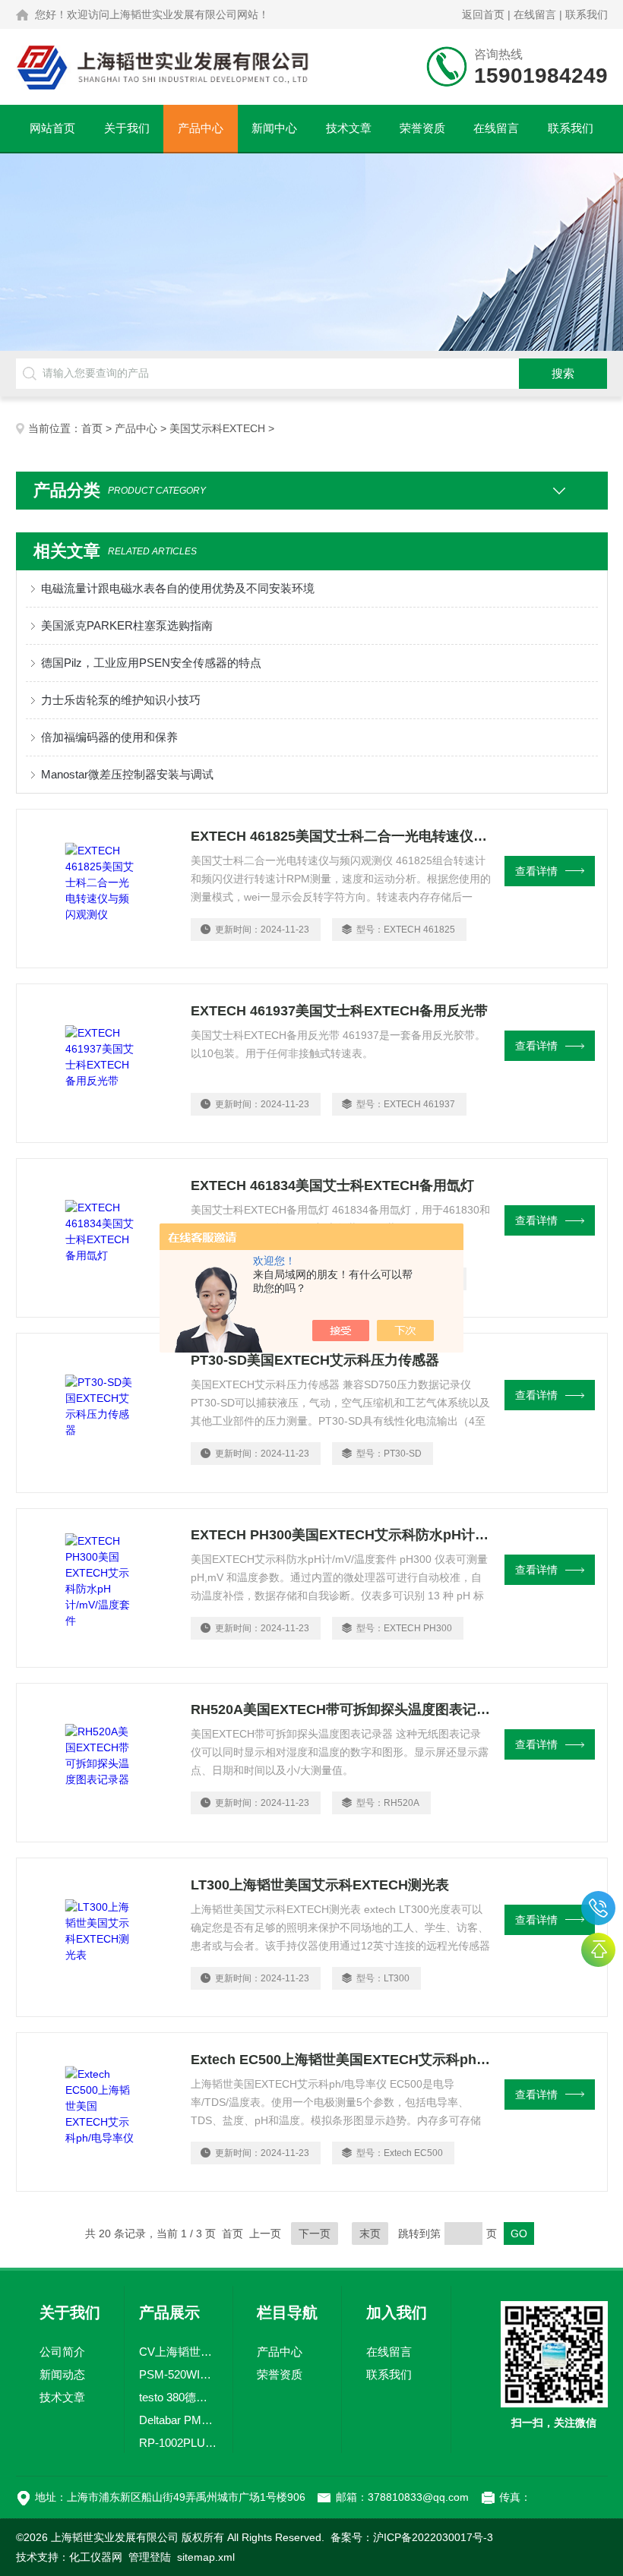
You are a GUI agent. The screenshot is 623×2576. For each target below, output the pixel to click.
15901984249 (598, 1908)
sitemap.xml (206, 2557)
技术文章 (349, 128)
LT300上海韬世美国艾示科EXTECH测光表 (320, 1885)
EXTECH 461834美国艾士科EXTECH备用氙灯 (332, 1185)
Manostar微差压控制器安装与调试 (127, 774)
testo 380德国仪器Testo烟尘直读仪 (179, 2397)
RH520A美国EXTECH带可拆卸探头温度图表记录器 (341, 1709)
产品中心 (201, 128)
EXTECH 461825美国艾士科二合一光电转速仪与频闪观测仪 (341, 836)
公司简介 (62, 2352)
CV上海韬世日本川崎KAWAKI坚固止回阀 (179, 2352)
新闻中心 (274, 128)
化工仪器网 (96, 2557)
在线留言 (535, 14)
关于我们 (127, 128)
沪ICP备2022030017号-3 (433, 2537)
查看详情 (536, 871)
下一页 (315, 2233)
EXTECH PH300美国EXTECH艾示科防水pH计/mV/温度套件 (341, 1535)
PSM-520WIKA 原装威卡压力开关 (179, 2374)
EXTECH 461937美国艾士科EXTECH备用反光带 (339, 1011)
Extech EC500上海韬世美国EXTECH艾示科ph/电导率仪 (341, 2060)
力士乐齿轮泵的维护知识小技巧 (121, 700)
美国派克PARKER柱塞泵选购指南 (127, 625)
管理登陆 (150, 2557)
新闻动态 (62, 2374)
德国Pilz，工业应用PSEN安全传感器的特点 (151, 663)
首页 (92, 428)
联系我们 (587, 14)
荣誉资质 (422, 128)
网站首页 (52, 128)
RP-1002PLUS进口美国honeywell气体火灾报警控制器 (179, 2443)
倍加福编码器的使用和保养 (109, 737)
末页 (370, 2233)
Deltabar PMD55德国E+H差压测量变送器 (179, 2420)
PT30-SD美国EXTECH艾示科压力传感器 (315, 1360)
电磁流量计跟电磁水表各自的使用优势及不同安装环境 (178, 588)
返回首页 (483, 14)
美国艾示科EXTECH (217, 428)
